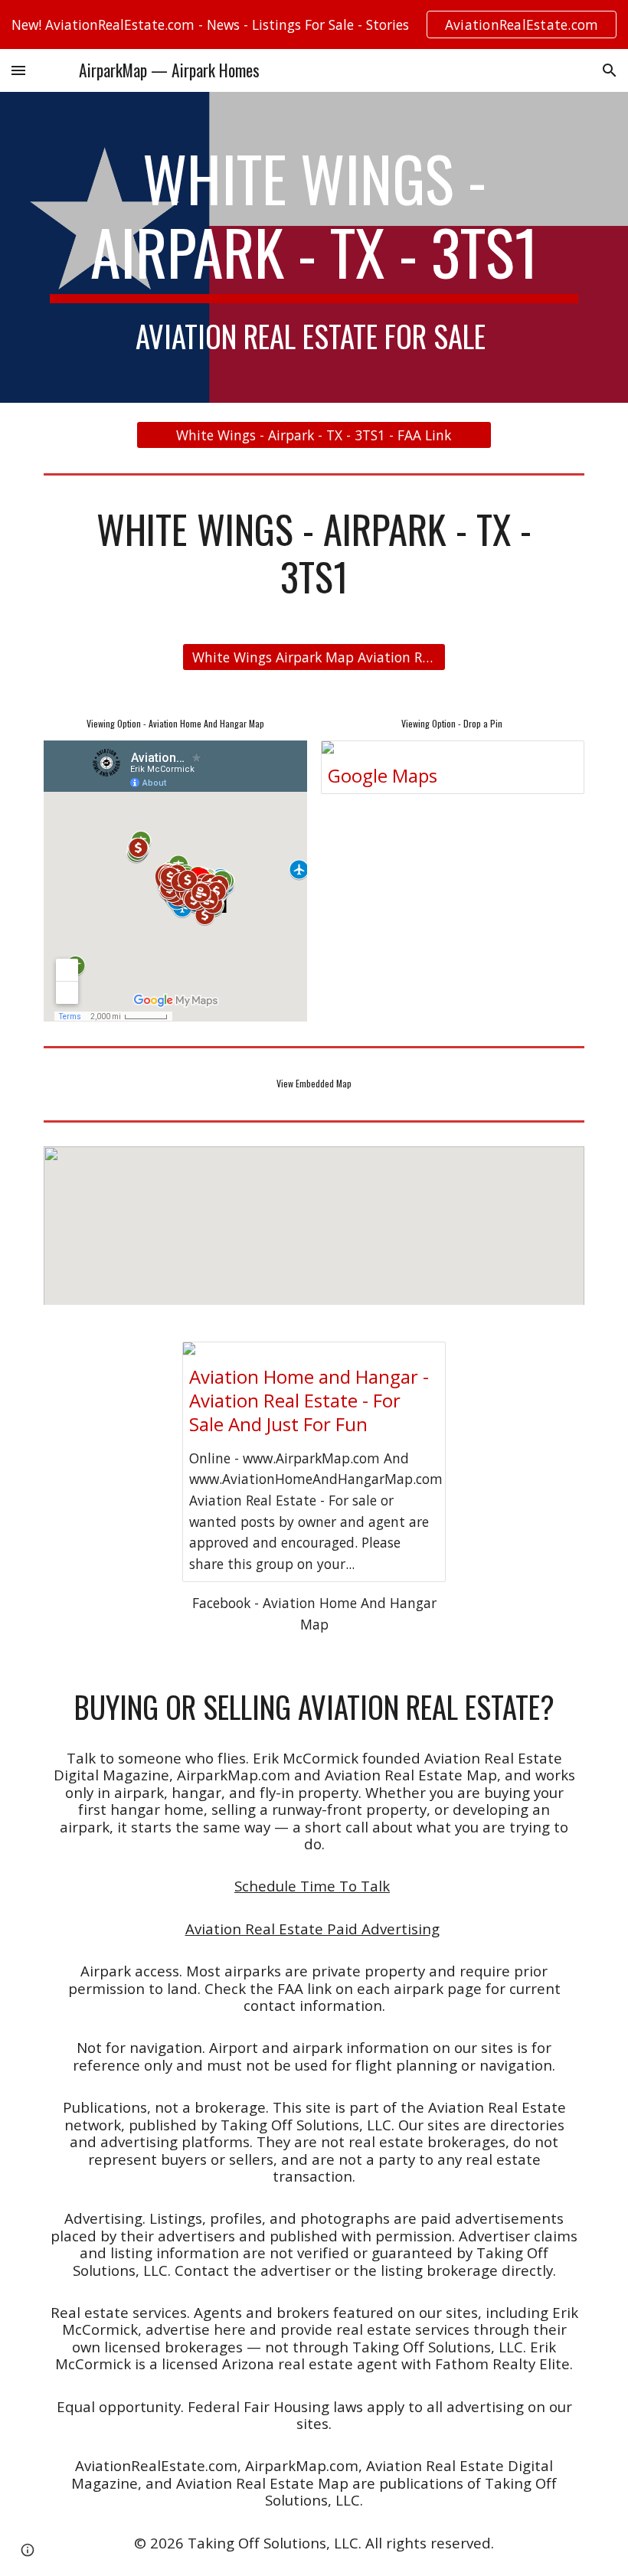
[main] (314, 247)
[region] (314, 25)
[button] (18, 70)
